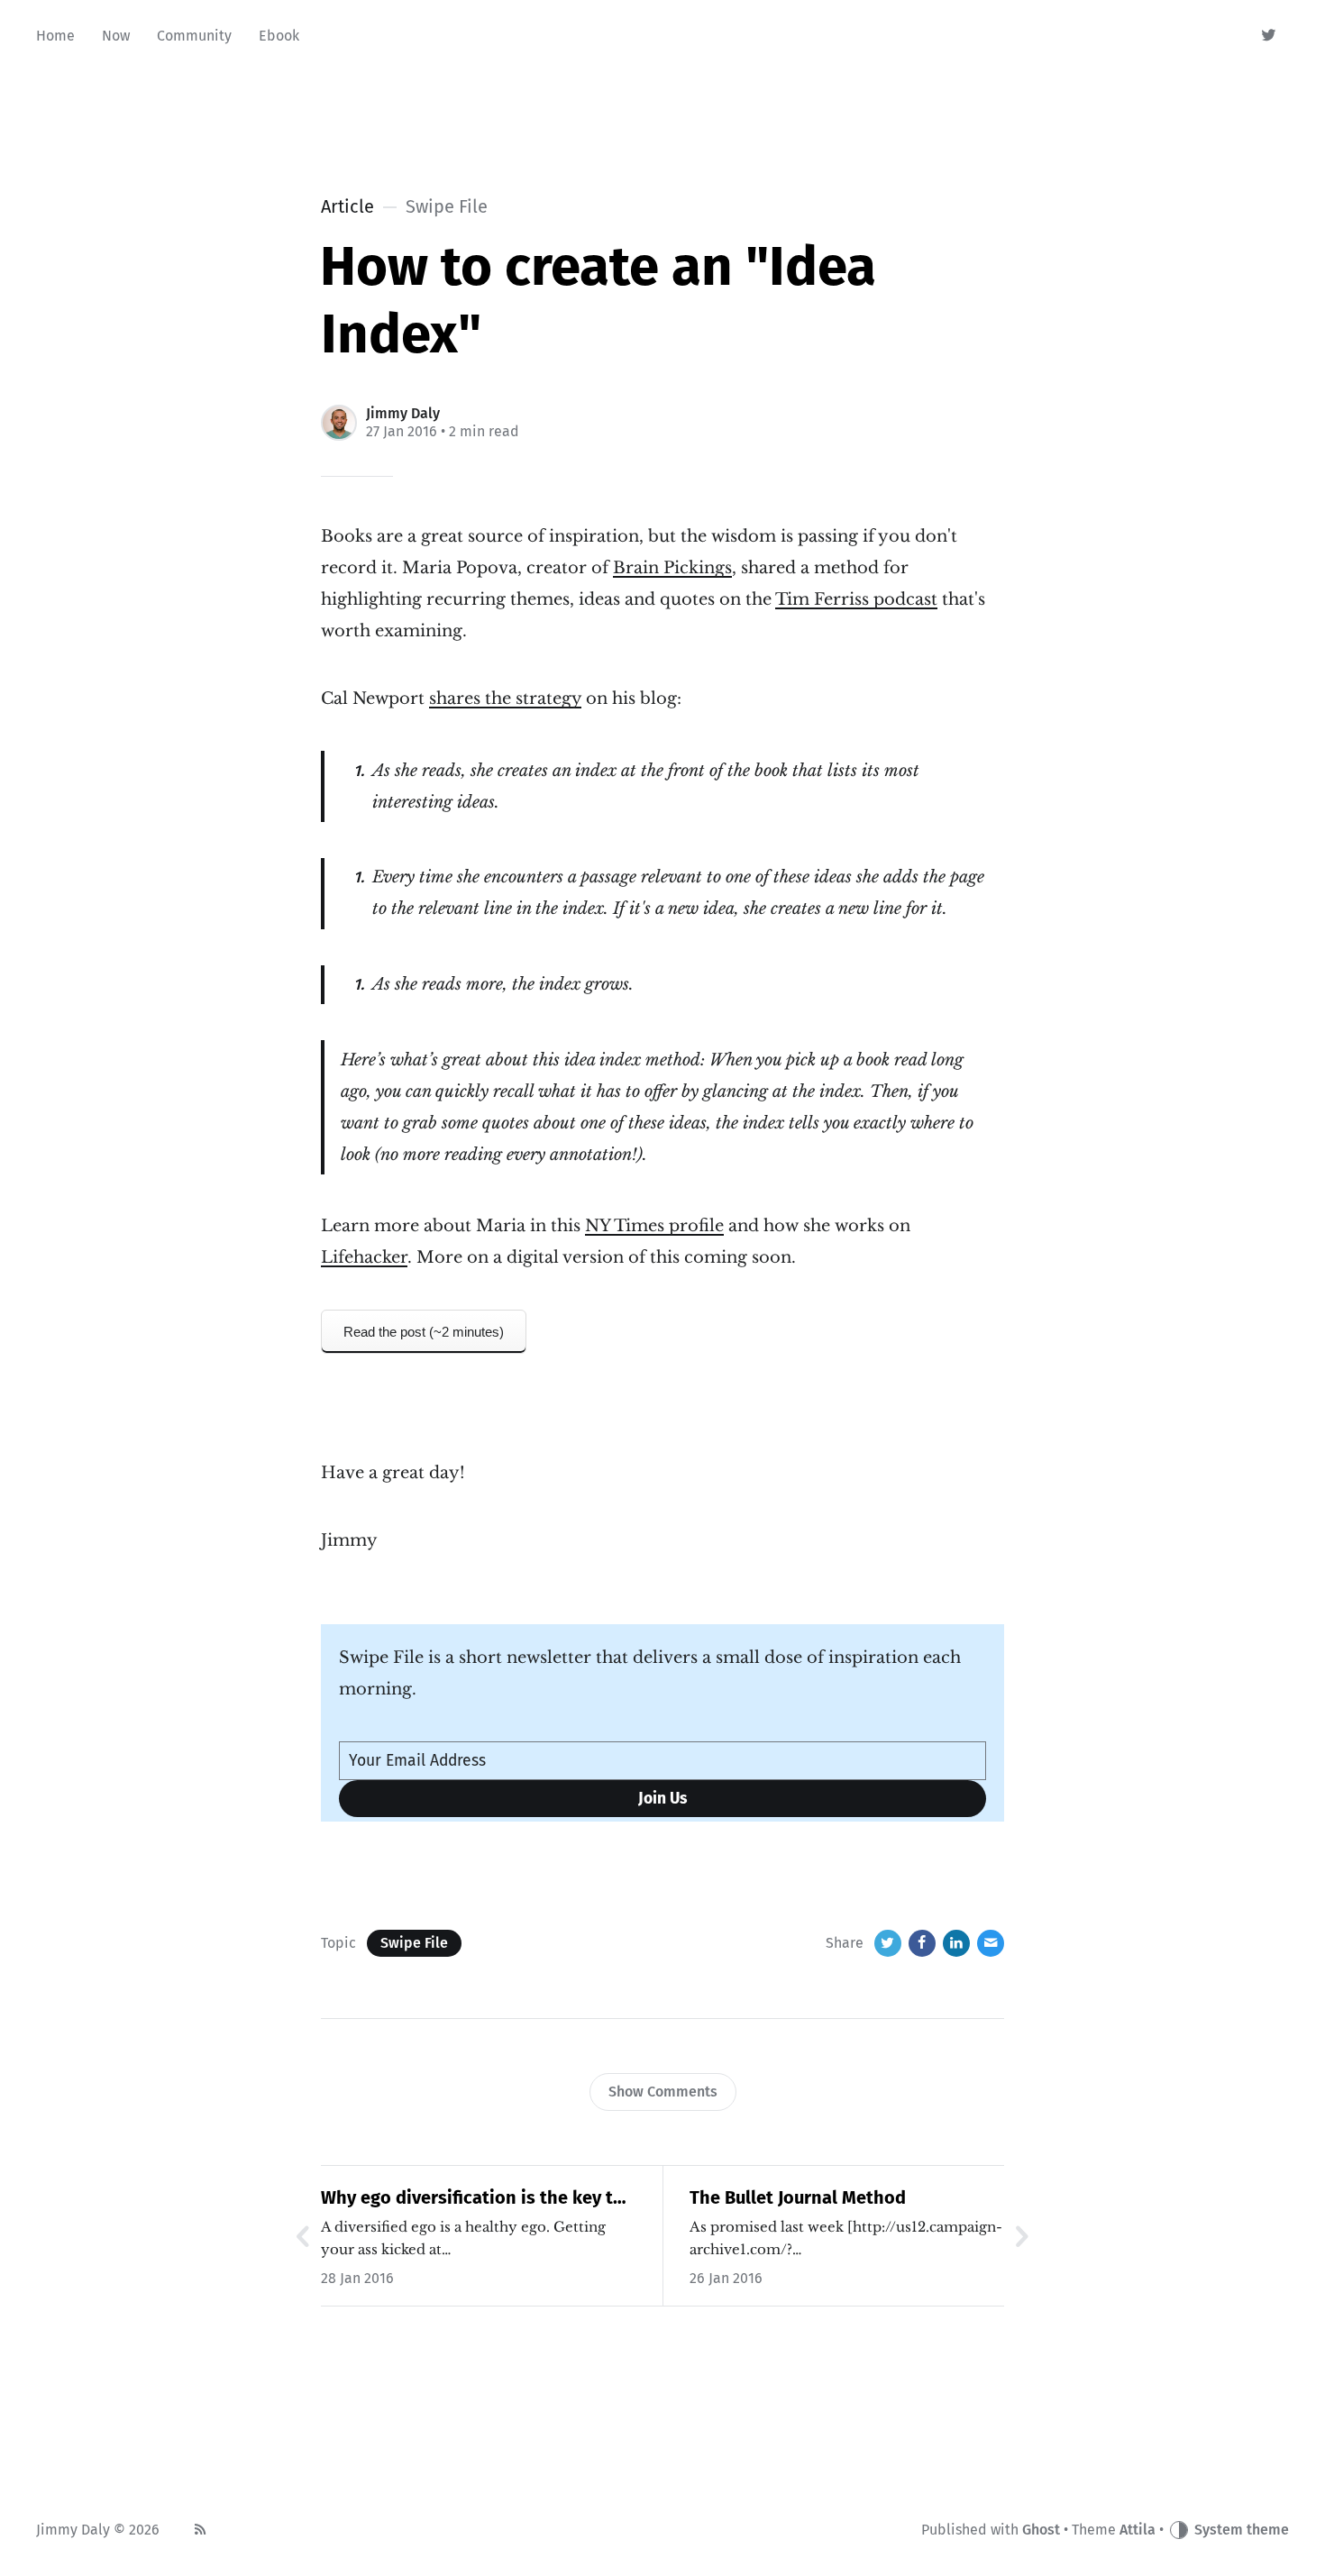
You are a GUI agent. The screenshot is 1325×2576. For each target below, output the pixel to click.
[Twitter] (1270, 36)
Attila (1138, 2530)
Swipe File (414, 1943)
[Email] (991, 1943)
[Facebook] (922, 1943)
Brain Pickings (672, 568)
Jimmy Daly (403, 413)
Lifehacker (364, 1257)
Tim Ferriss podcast (856, 599)
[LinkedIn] (956, 1943)
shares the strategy (505, 699)
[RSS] (200, 2530)
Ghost (1041, 2530)
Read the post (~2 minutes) (424, 1332)
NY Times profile (654, 1226)
